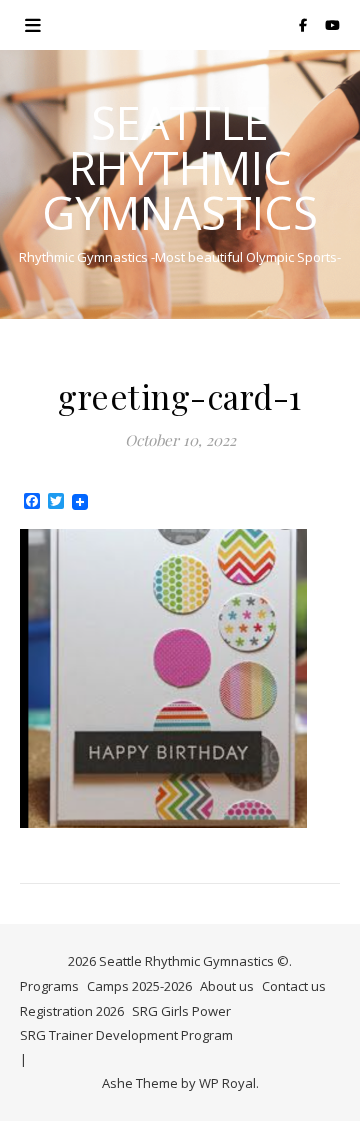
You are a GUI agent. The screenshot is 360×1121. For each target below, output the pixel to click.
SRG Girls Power (181, 1011)
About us (227, 986)
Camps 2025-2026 (139, 986)
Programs (49, 986)
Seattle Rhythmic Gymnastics (180, 167)
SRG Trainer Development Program (126, 1035)
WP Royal (227, 1083)
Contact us (294, 986)
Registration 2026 (72, 1011)
